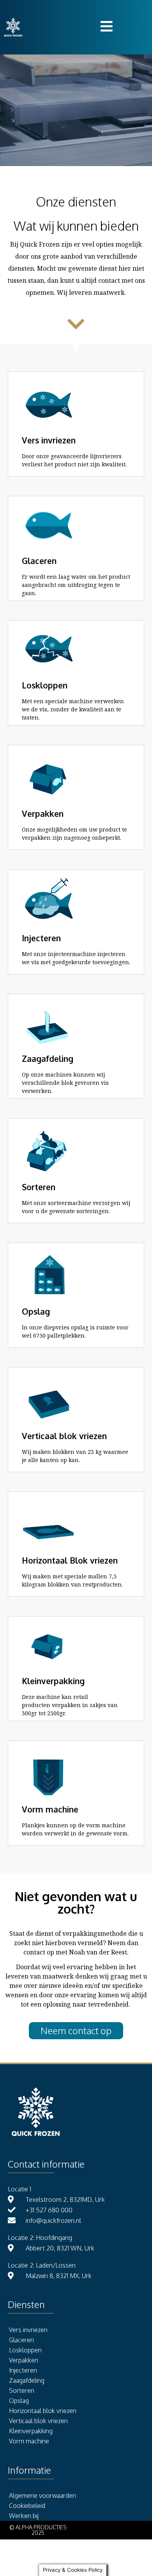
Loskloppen (25, 2350)
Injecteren (23, 2370)
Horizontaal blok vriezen (43, 2411)
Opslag (19, 2401)
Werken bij (24, 2516)
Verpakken (24, 2360)
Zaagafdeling (27, 2380)
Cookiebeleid (27, 2506)
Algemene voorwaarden (42, 2495)
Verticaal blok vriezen (38, 2421)
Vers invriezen (28, 2330)
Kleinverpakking (31, 2431)
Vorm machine (29, 2441)
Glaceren (21, 2340)
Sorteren (22, 2390)
